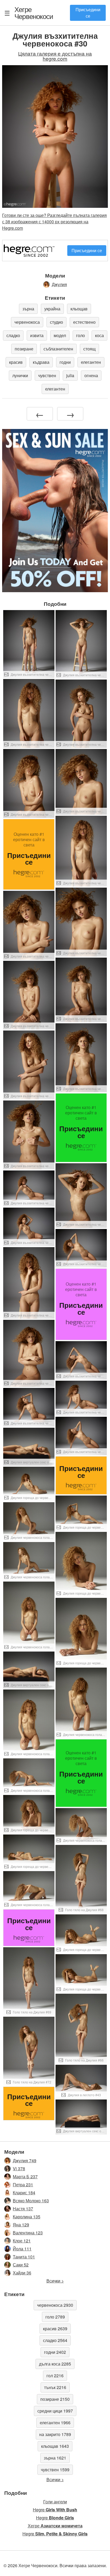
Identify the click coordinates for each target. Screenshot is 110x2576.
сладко (13, 335)
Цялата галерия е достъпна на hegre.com (55, 56)
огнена (91, 375)
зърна (28, 309)
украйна (52, 309)
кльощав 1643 (55, 2446)
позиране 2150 (55, 2399)
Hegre (55, 2510)
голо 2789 (55, 2317)
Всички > (55, 2281)
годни (65, 362)
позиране (24, 349)
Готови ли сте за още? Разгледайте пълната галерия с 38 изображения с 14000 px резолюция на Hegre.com (54, 222)
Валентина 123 (28, 2233)
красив (16, 362)
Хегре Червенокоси (34, 13)
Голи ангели (55, 2502)
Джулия (59, 284)
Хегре (55, 2526)
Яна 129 (21, 2225)
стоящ (89, 349)
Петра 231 (23, 2185)
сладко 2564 (55, 2340)
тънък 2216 (55, 2387)
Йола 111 (22, 2249)
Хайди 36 (22, 2273)
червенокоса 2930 (55, 2305)
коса (99, 335)
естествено (84, 322)
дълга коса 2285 (55, 2364)
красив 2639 (55, 2329)
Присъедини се (88, 13)
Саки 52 (21, 2265)
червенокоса (27, 322)
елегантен (91, 362)
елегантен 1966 (55, 2423)
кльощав (79, 309)
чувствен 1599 (55, 2470)
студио (56, 322)
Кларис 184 (24, 2193)
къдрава (41, 362)
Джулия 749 (25, 2161)
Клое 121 (22, 2241)
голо (80, 335)
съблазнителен (58, 349)
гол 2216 (55, 2376)
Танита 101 (24, 2257)
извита (37, 335)
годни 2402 (55, 2352)
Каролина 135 (27, 2217)
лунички (20, 375)
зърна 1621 (55, 2458)
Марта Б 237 (25, 2177)
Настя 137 (23, 2209)
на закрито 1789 (55, 2434)
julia (70, 375)
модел (60, 335)
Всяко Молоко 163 (31, 2201)
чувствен (47, 375)
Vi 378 (19, 2169)
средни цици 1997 (55, 2411)
